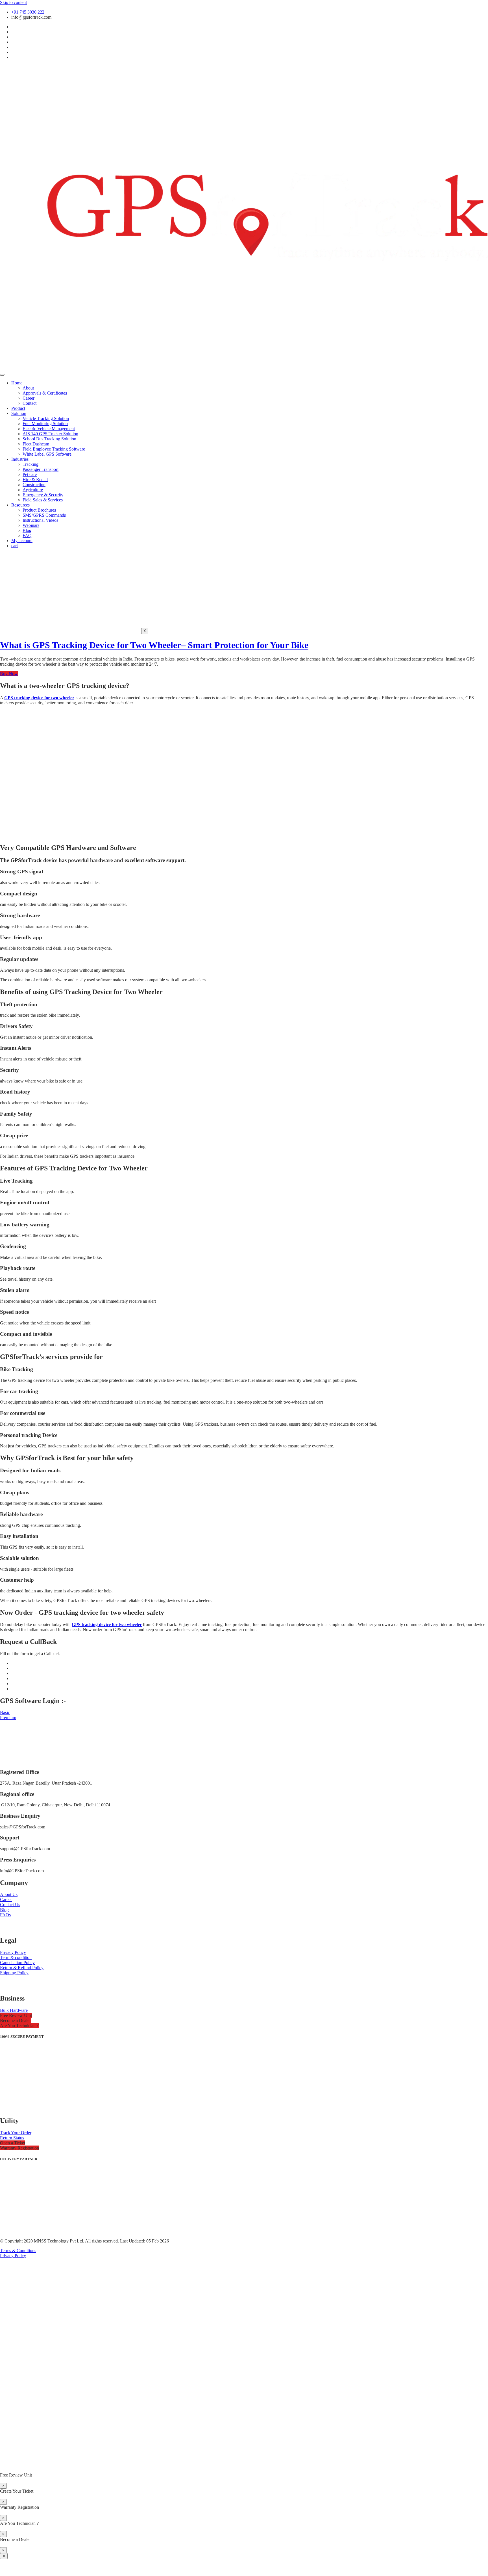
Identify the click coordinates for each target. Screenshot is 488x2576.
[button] (16, 2015)
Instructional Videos (40, 520)
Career (29, 398)
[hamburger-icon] (2, 375)
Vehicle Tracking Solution (46, 418)
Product (18, 408)
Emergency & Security (43, 495)
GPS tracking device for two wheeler (39, 698)
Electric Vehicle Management (49, 429)
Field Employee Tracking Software (54, 449)
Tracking (30, 464)
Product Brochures (39, 510)
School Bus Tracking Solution (49, 439)
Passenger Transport (41, 469)
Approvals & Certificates (45, 393)
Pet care (30, 474)
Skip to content (13, 2)
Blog (27, 530)
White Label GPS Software (47, 454)
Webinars (31, 525)
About (28, 388)
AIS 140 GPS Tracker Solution (50, 434)
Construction (34, 485)
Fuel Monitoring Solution (45, 424)
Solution (19, 413)
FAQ (27, 535)
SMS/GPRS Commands (44, 515)
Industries (20, 459)
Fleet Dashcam (36, 444)
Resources (20, 505)
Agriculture (33, 490)
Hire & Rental (35, 480)
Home (17, 383)
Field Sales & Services (43, 500)
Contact (30, 403)
